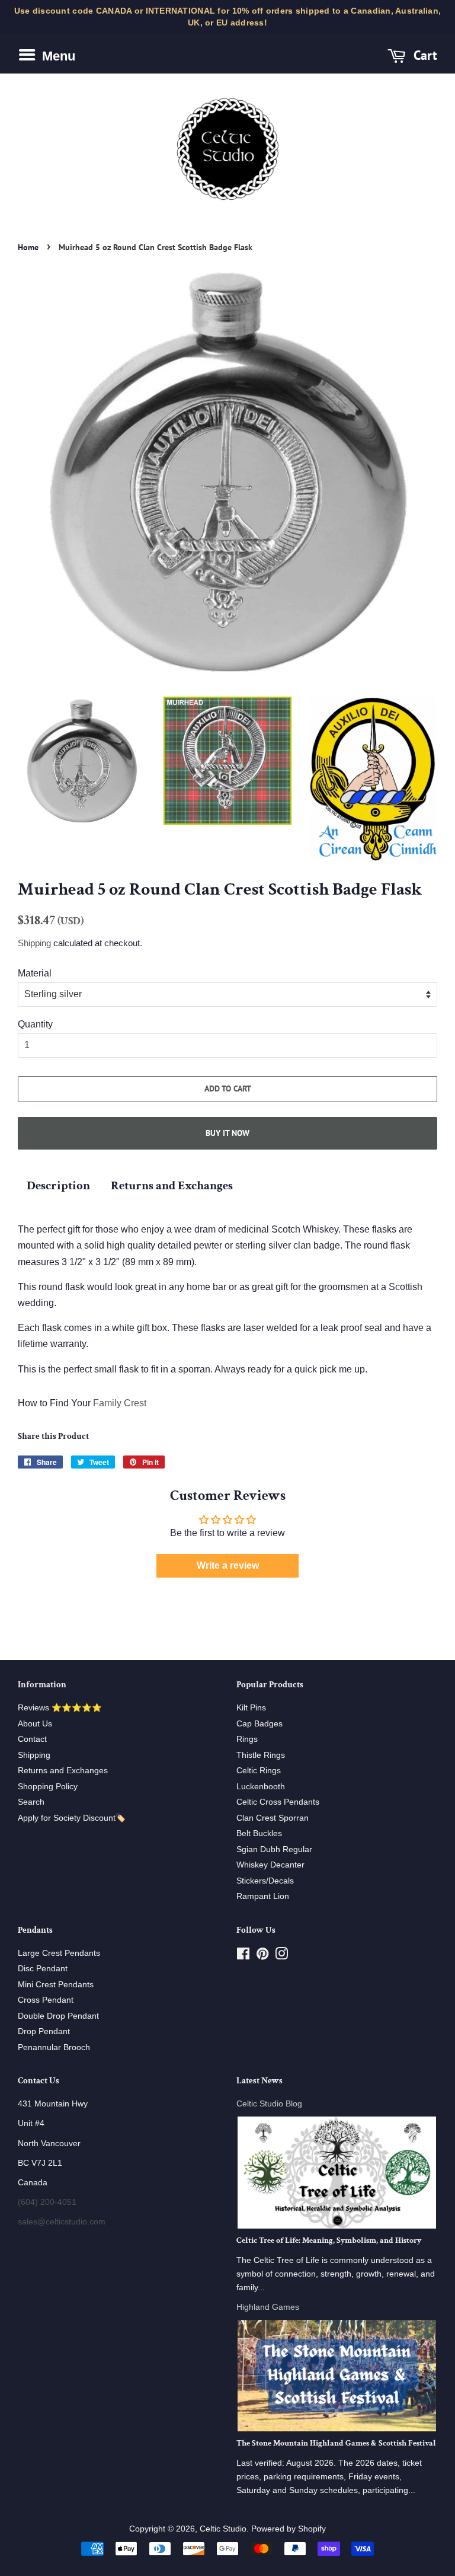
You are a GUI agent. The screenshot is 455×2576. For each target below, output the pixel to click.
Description (58, 1185)
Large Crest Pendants (59, 1953)
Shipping (34, 943)
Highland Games (268, 2307)
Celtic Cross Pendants (278, 1802)
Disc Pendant (43, 1969)
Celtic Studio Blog (269, 2104)
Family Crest (120, 1403)
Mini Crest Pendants (56, 1985)
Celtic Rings (259, 1771)
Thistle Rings (261, 1755)
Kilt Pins (251, 1708)
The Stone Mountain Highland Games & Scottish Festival (336, 2443)
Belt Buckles (259, 1833)
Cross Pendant (46, 2000)
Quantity (35, 1024)
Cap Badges (259, 1724)
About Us (35, 1724)
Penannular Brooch (54, 2047)
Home (28, 247)
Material (35, 973)
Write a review (228, 1565)
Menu (57, 56)
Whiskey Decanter (270, 1865)
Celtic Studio (223, 2529)
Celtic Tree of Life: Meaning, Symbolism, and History (329, 2240)
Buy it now (227, 1133)
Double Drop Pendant (58, 2016)
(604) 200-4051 (47, 2202)
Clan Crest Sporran (273, 1818)
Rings (247, 1739)
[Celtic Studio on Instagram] (281, 1956)
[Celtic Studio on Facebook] (243, 1956)
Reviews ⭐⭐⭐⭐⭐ (60, 1708)
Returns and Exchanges (172, 1185)
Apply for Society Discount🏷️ (72, 1818)
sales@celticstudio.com (62, 2222)
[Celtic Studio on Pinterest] (262, 1956)
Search (31, 1802)
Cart (424, 55)
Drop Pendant (44, 2031)
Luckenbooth (261, 1787)
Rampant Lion (263, 1896)
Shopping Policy (48, 1787)
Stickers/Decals (265, 1881)
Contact (32, 1739)
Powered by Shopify (289, 2529)
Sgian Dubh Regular (274, 1849)
